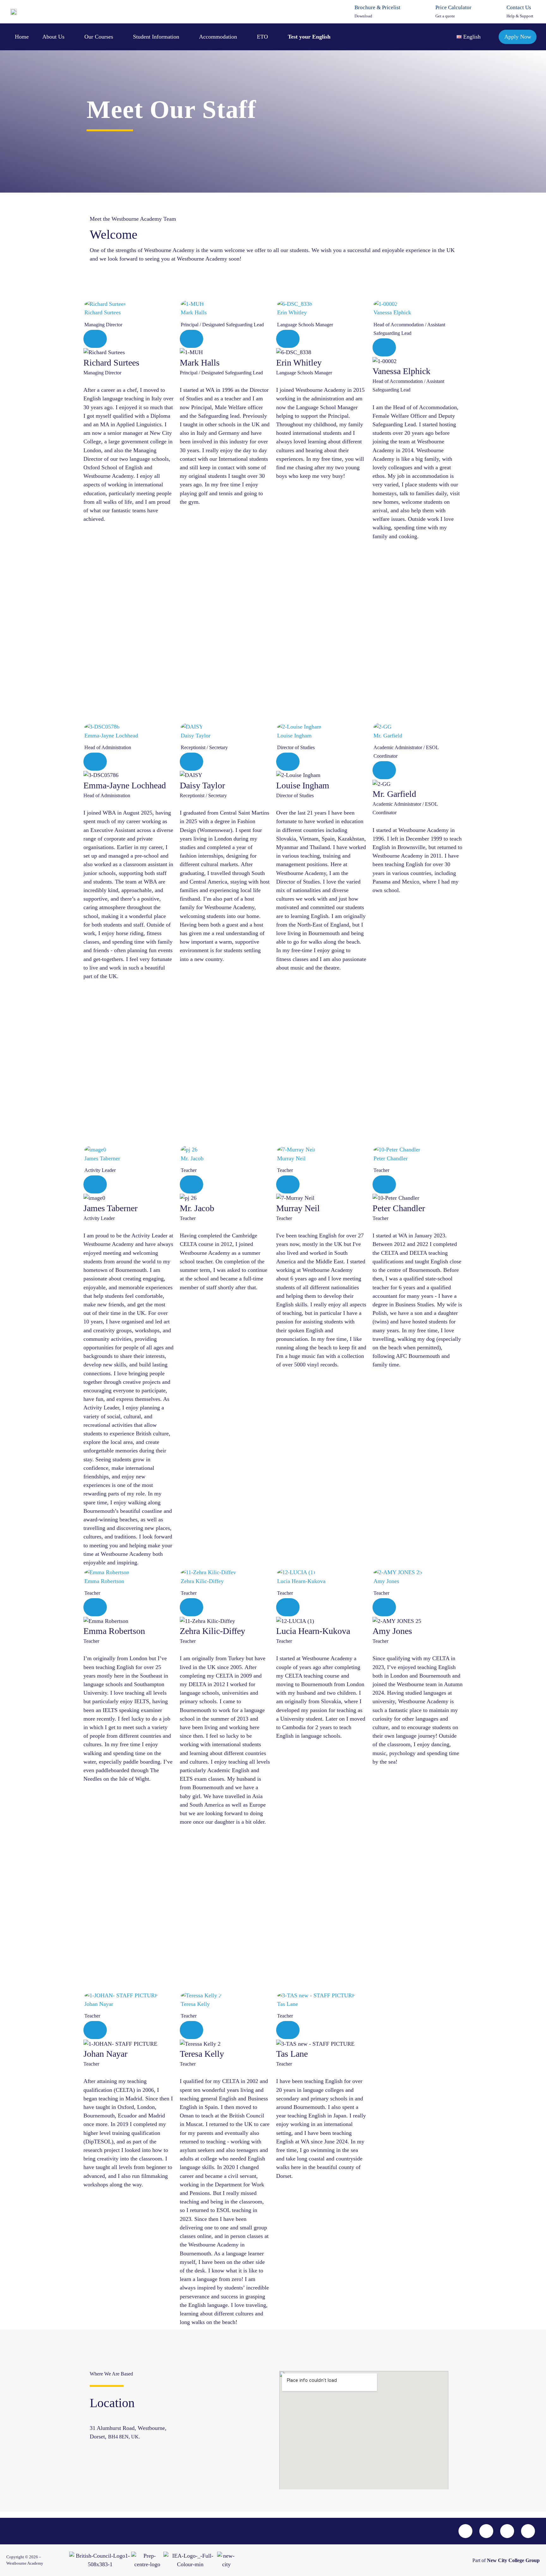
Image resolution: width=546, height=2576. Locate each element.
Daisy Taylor (196, 736)
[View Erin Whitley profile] (321, 304)
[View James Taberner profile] (128, 1149)
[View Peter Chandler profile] (418, 1149)
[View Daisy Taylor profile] (225, 727)
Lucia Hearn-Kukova (301, 1581)
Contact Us (519, 7)
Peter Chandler (391, 1158)
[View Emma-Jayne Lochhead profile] (128, 727)
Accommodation (218, 37)
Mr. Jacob (192, 1158)
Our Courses (99, 37)
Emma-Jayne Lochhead (111, 736)
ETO (262, 37)
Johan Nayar (99, 2004)
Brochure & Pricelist (377, 7)
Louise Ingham (294, 736)
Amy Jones (386, 1581)
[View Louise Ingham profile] (321, 727)
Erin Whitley (292, 312)
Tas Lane (288, 2004)
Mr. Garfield (388, 736)
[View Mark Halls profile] (225, 304)
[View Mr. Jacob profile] (225, 1149)
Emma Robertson (104, 1581)
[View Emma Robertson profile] (128, 1572)
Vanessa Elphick (392, 312)
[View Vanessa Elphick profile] (418, 304)
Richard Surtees (103, 312)
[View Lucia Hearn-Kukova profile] (321, 1572)
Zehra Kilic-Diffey (202, 1581)
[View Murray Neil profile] (321, 1149)
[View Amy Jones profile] (418, 1572)
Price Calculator (453, 7)
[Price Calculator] (427, 12)
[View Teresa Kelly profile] (225, 1995)
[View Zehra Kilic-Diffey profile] (225, 1572)
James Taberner (102, 1158)
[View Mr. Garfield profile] (418, 727)
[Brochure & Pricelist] (346, 12)
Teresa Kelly (195, 2004)
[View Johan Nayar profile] (128, 1995)
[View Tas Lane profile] (321, 1995)
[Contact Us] (498, 12)
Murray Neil (291, 1158)
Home (22, 37)
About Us (53, 37)
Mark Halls (194, 312)
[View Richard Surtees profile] (128, 304)
